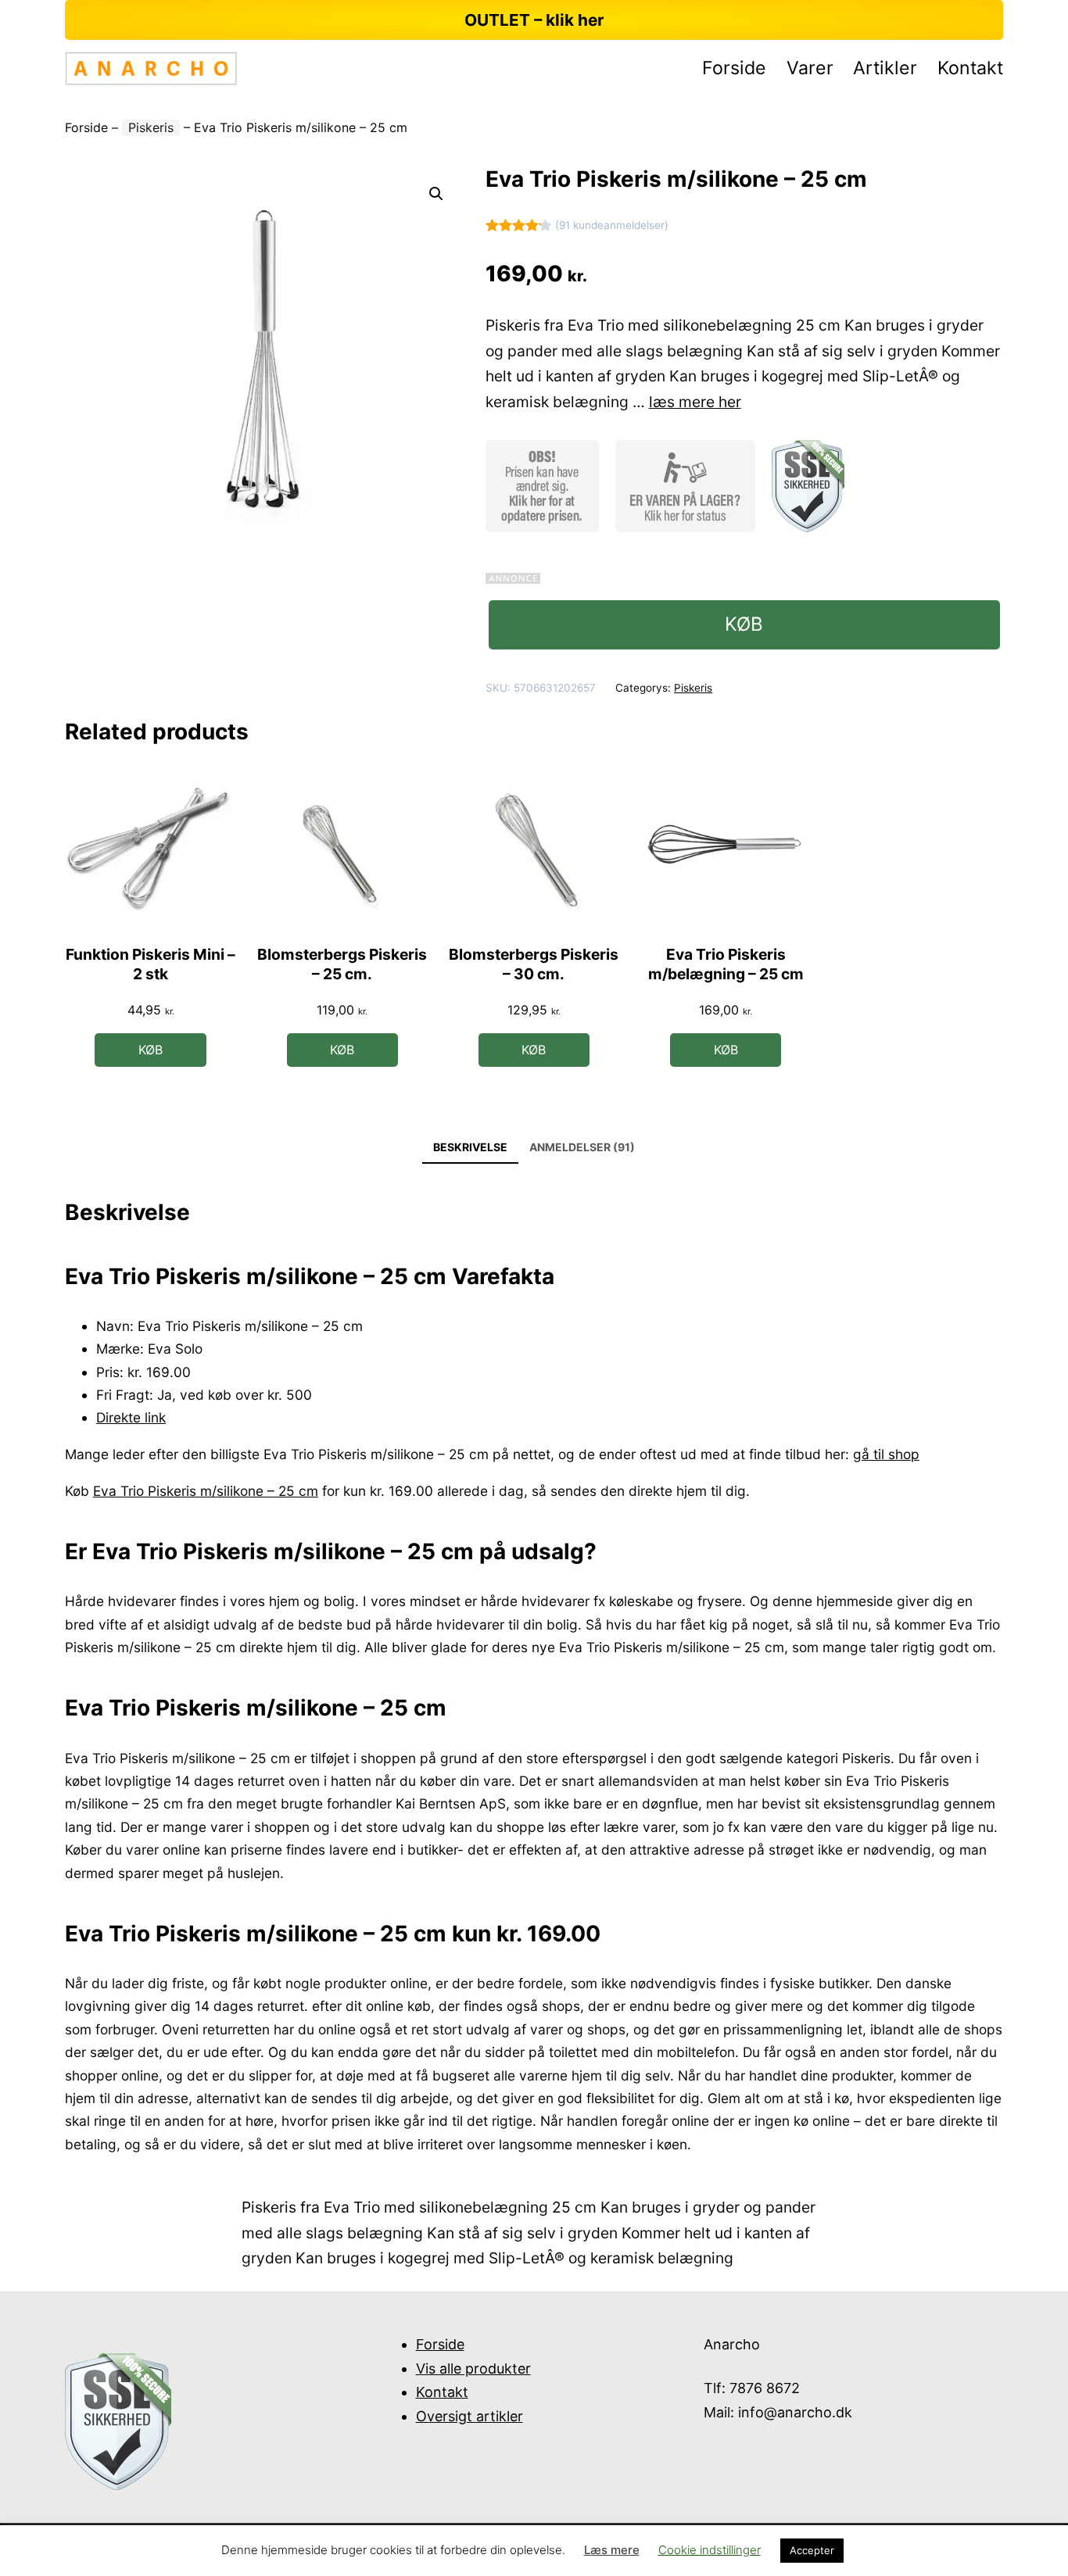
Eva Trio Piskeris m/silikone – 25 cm (206, 1491)
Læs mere (612, 2550)
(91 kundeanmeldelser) (612, 225)
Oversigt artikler (469, 2416)
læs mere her (695, 402)
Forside (86, 127)
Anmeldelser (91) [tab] (582, 1147)
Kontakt (442, 2392)
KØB (744, 624)
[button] (436, 194)
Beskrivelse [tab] (470, 1147)
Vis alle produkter (473, 2368)
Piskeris (151, 127)
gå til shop (886, 1454)
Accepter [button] (812, 2550)
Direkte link (131, 1417)
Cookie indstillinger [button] (710, 2550)
